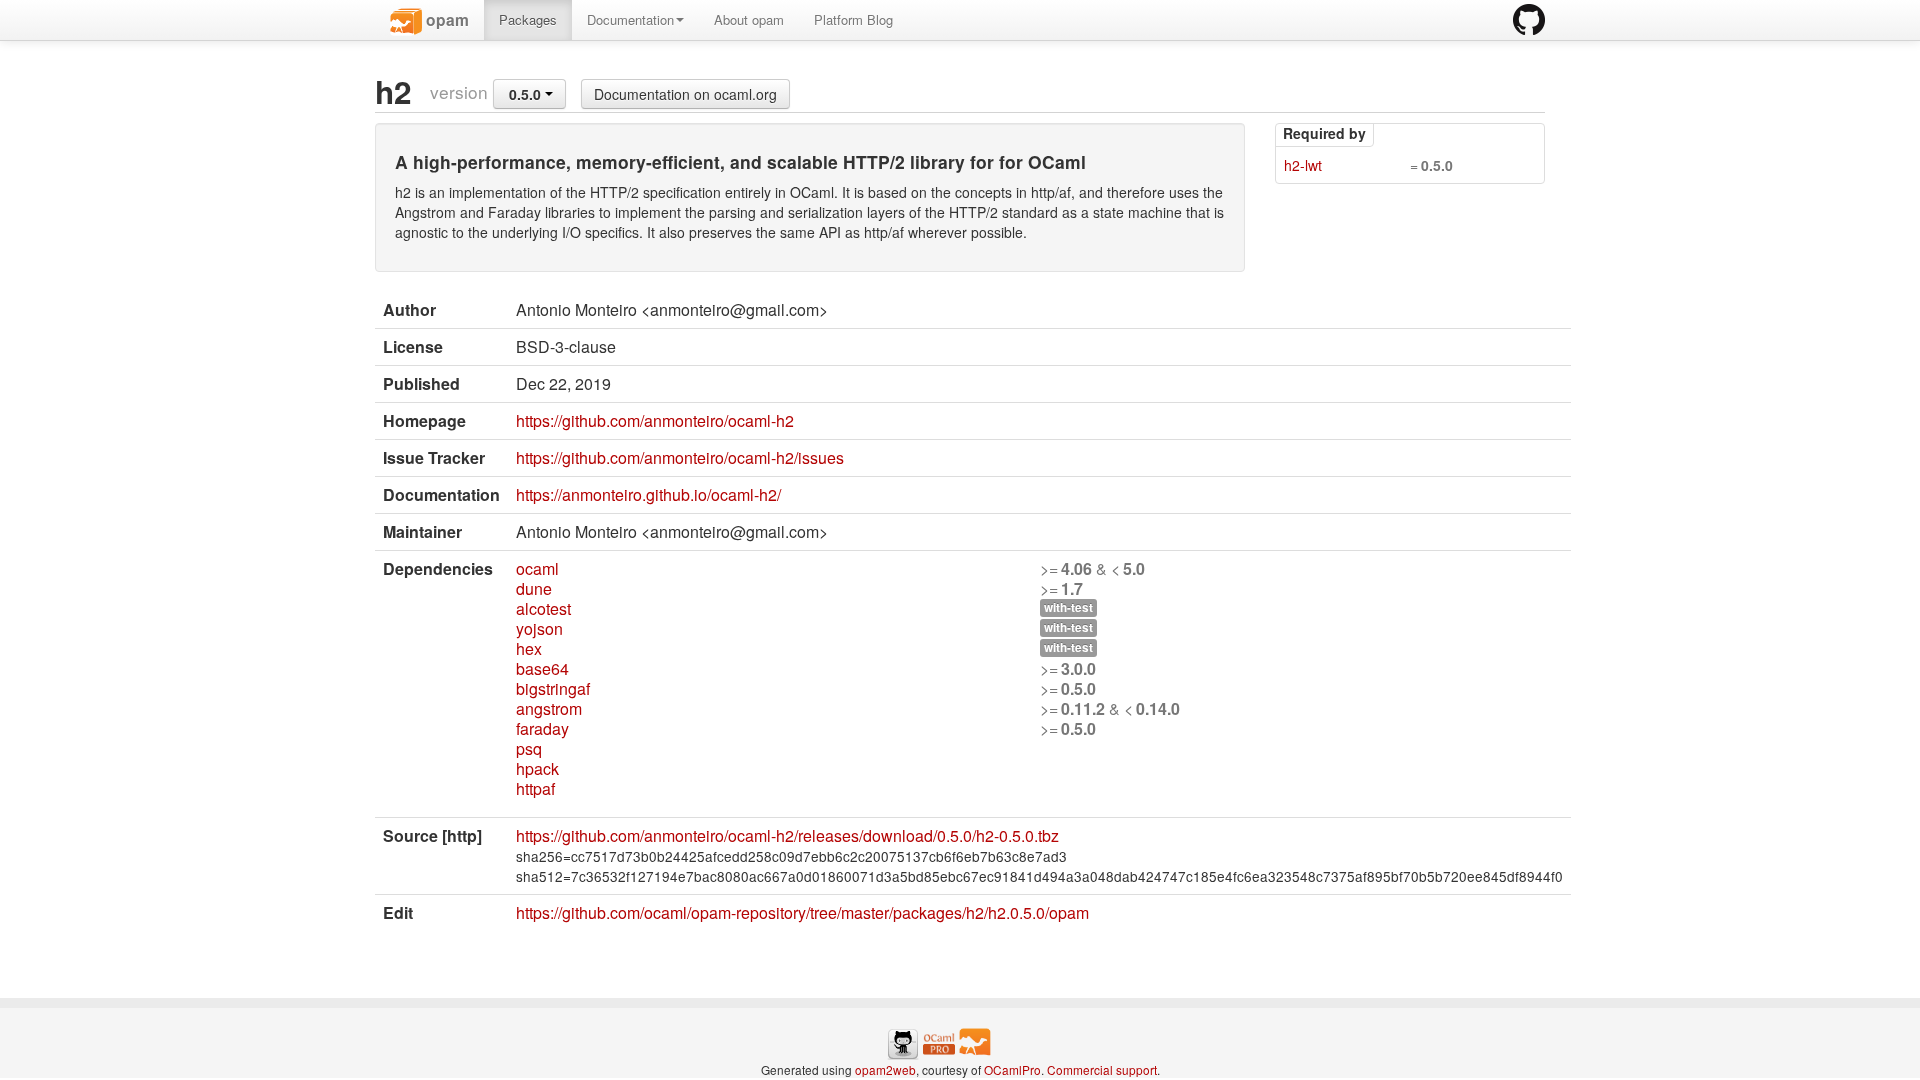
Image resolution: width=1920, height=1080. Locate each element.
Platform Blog (853, 19)
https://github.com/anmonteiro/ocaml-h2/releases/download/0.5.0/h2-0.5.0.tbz (787, 835)
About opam (749, 19)
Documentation (630, 19)
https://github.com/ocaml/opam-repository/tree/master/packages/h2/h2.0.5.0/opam (802, 912)
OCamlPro (1012, 1069)
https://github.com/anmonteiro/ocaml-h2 (655, 420)
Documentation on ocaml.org (685, 94)
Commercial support (1102, 1069)
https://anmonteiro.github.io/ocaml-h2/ (648, 494)
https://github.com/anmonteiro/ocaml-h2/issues (680, 457)
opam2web (885, 1069)
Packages (528, 19)
